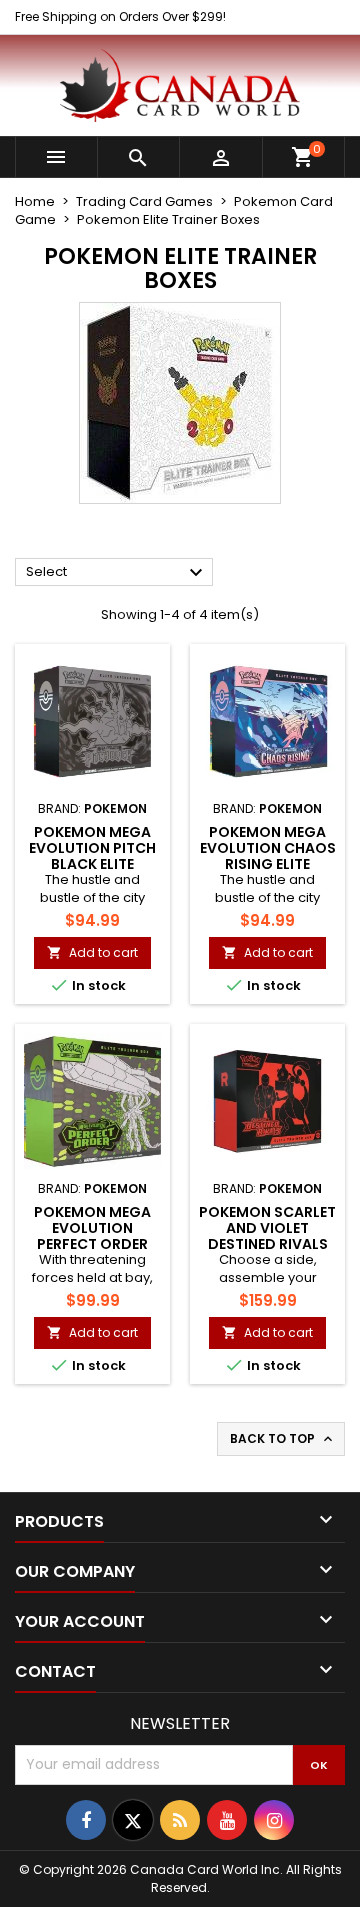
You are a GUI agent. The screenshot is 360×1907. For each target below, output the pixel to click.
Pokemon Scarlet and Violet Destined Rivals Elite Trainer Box (267, 1236)
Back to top (283, 1439)
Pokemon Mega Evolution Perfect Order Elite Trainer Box (92, 1236)
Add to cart (92, 952)
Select (117, 573)
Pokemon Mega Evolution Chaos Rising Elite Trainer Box (268, 856)
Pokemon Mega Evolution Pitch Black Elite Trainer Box (92, 856)
